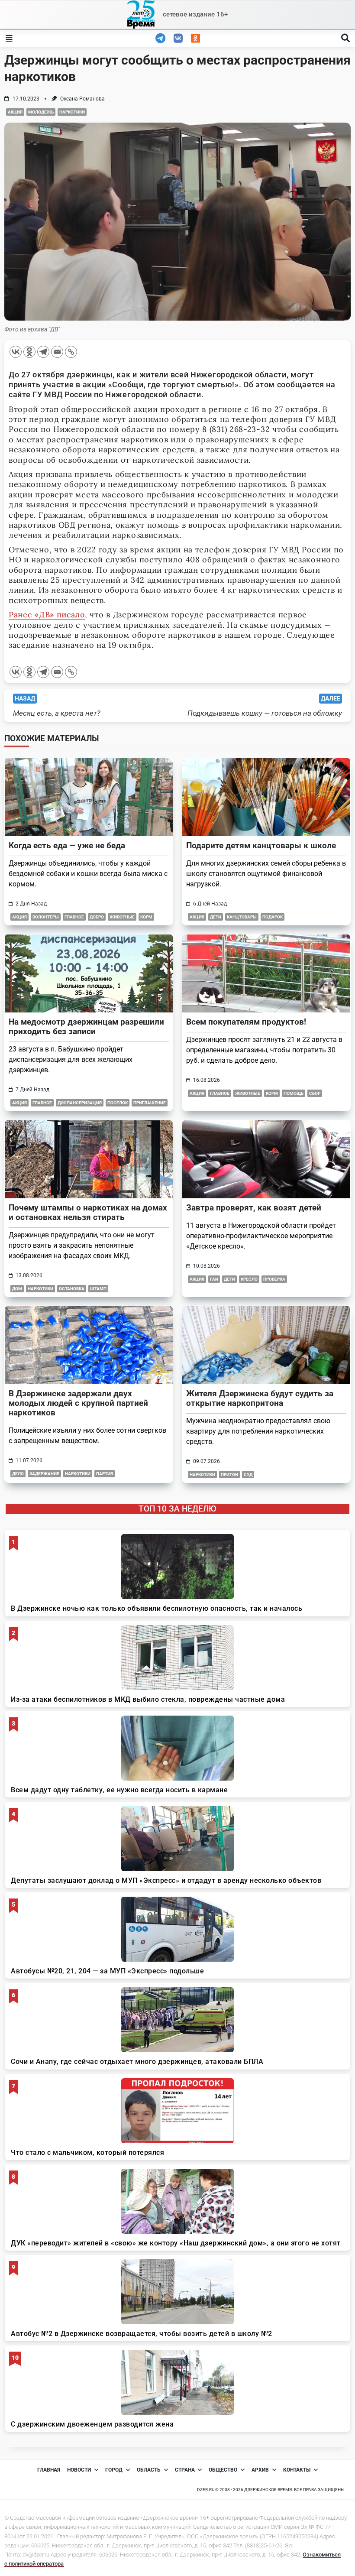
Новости (79, 2470)
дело (18, 1474)
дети (216, 917)
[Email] (57, 352)
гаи (214, 1279)
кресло (249, 1279)
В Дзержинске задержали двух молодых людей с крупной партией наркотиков (78, 1403)
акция (15, 112)
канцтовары (242, 917)
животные (122, 917)
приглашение (150, 1103)
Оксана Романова (82, 99)
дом (17, 1289)
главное (74, 917)
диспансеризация (80, 1103)
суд (248, 1475)
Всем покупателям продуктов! (246, 1022)
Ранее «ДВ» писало (47, 615)
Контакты (297, 2470)
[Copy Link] (71, 352)
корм (146, 917)
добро (97, 917)
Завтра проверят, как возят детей (254, 1208)
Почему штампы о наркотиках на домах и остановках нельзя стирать (88, 1212)
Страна (185, 2470)
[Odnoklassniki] (29, 352)
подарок (273, 917)
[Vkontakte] (16, 352)
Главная (49, 2470)
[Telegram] (43, 352)
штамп (98, 1289)
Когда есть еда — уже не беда (67, 845)
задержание (44, 1474)
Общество (223, 2470)
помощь (294, 1093)
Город (114, 2470)
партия (105, 1474)
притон (229, 1475)
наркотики (72, 112)
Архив (260, 2470)
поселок (118, 1103)
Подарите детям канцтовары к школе (261, 845)
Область (149, 2470)
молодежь (41, 112)
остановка (72, 1289)
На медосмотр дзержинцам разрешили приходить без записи (86, 1027)
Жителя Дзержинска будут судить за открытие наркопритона (260, 1398)
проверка (274, 1279)
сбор (315, 1093)
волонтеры (46, 917)
